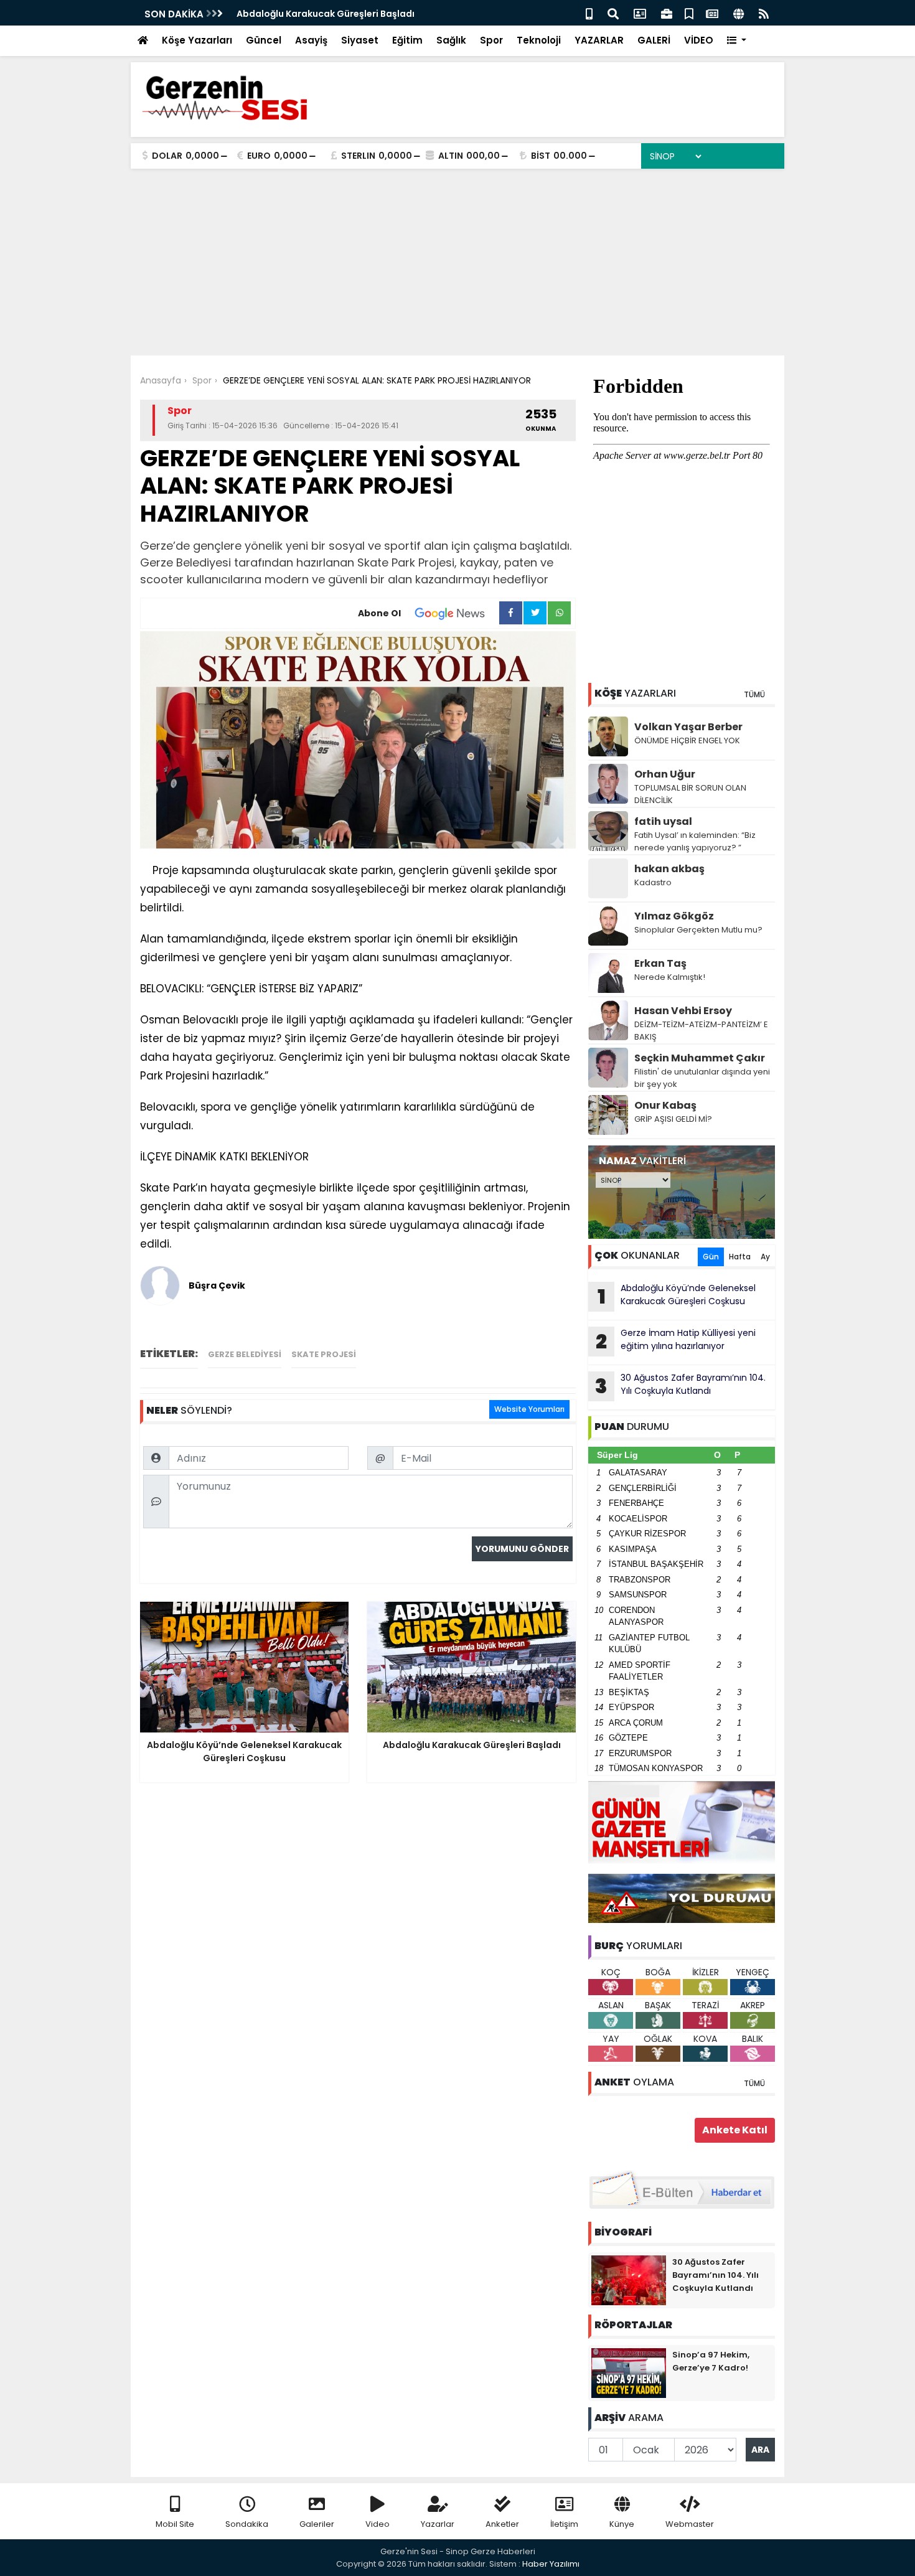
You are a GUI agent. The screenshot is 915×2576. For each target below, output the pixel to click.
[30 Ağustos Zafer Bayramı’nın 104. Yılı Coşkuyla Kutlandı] (629, 2280)
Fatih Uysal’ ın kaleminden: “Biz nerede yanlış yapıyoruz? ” (695, 841)
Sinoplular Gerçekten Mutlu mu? (698, 930)
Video (378, 2524)
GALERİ (654, 40)
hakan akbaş (669, 869)
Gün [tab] (711, 1257)
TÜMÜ (754, 694)
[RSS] (764, 13)
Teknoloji (539, 40)
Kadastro (653, 882)
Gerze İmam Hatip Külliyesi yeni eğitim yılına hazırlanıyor (676, 1341)
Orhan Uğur (665, 774)
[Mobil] (589, 13)
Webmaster (690, 2524)
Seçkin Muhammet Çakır (700, 1058)
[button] (737, 41)
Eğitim (407, 40)
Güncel (264, 40)
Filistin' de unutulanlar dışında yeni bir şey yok (702, 1078)
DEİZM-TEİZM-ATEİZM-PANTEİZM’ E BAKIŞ (701, 1031)
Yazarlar (438, 2524)
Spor (491, 40)
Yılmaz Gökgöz (674, 916)
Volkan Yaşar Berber (688, 727)
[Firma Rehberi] (667, 13)
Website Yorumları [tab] (529, 1409)
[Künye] (739, 13)
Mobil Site (175, 2524)
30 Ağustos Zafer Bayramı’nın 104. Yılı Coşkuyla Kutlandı (680, 1386)
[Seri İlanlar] (689, 13)
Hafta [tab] (740, 1257)
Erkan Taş (660, 963)
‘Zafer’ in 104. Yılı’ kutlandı (295, 14)
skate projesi (324, 1354)
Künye (622, 2524)
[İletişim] (640, 13)
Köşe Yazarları (197, 40)
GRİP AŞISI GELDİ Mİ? (673, 1119)
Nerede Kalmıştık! (670, 977)
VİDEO (699, 40)
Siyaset (360, 40)
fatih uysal (663, 821)
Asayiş (311, 40)
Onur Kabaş (665, 1105)
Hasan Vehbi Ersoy (683, 1011)
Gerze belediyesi (245, 1354)
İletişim (564, 2524)
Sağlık (451, 40)
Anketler (502, 2524)
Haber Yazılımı (551, 2564)
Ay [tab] (765, 1257)
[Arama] (613, 13)
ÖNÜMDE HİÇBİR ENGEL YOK (687, 740)
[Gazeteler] (712, 13)
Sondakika (247, 2524)
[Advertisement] (457, 262)
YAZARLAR (599, 40)
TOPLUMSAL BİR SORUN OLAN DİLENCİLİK (690, 794)
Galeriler (317, 2524)
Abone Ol (379, 613)
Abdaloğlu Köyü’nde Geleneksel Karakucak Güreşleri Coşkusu (677, 1296)
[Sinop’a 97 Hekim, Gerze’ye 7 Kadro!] (629, 2372)
